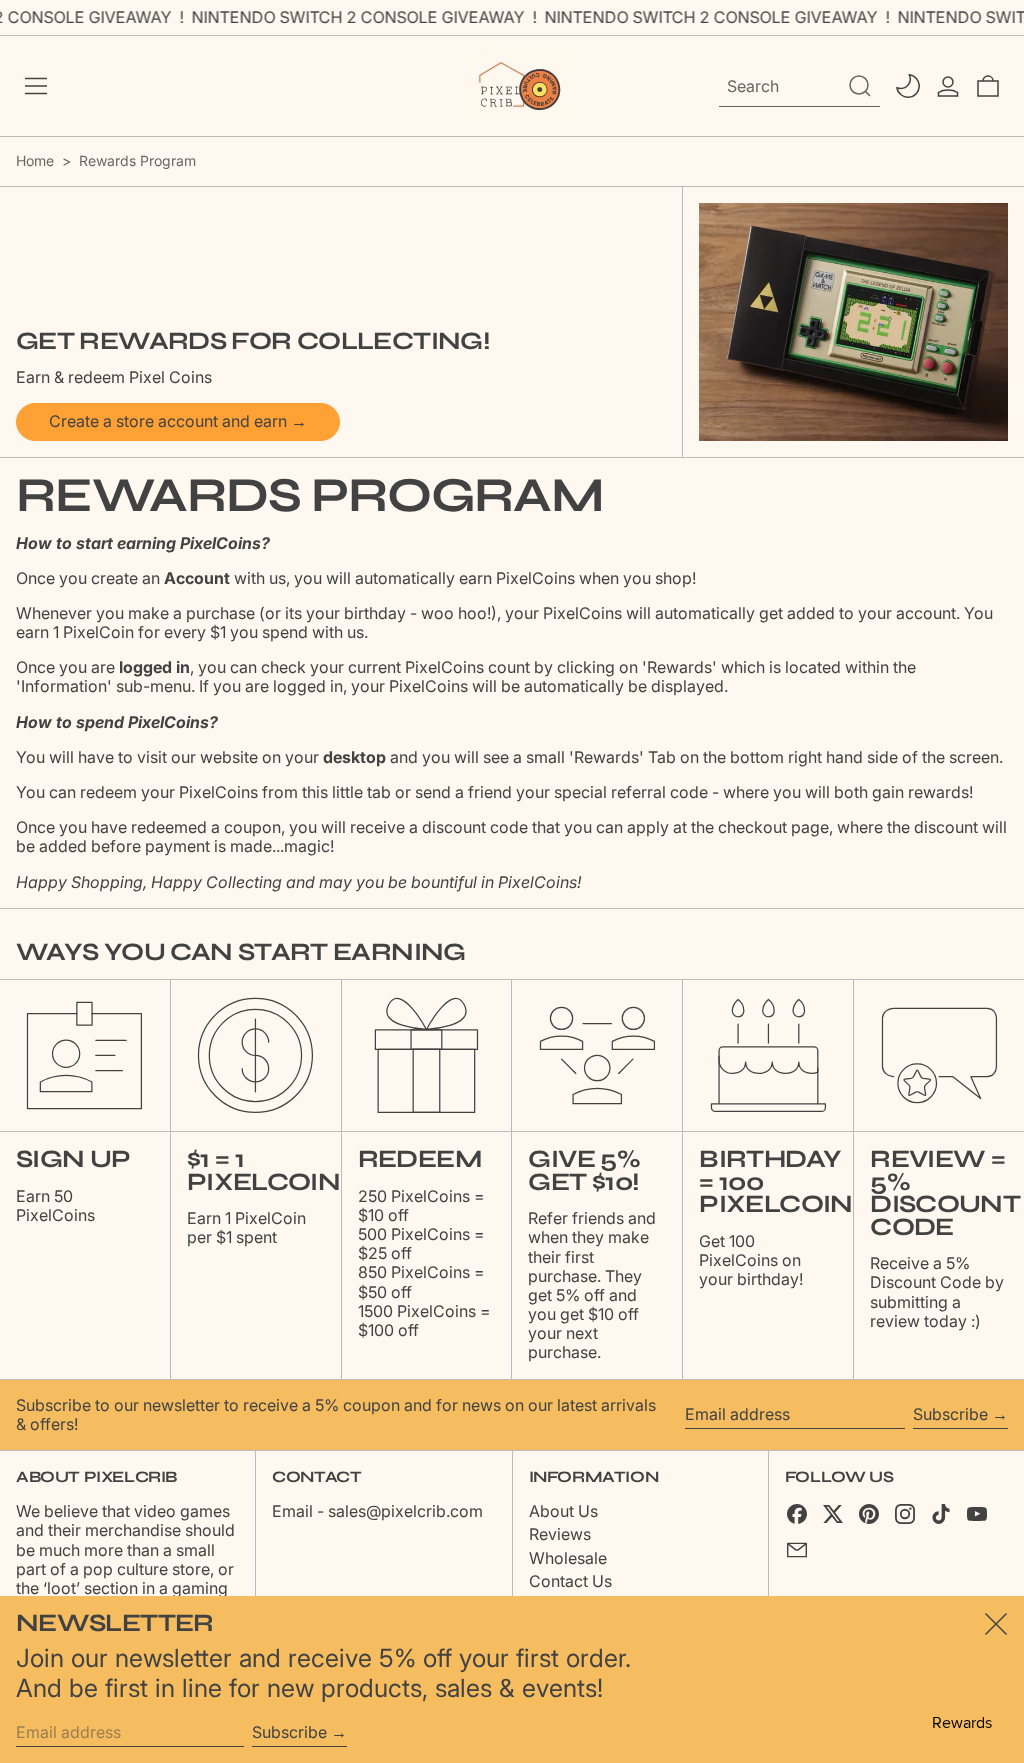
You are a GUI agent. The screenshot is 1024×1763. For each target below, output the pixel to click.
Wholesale (568, 1558)
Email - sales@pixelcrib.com (377, 1511)
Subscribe (950, 1414)
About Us (563, 1511)
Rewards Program (137, 160)
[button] (988, 86)
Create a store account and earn (168, 421)
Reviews (560, 1534)
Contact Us (570, 1581)
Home (35, 160)
